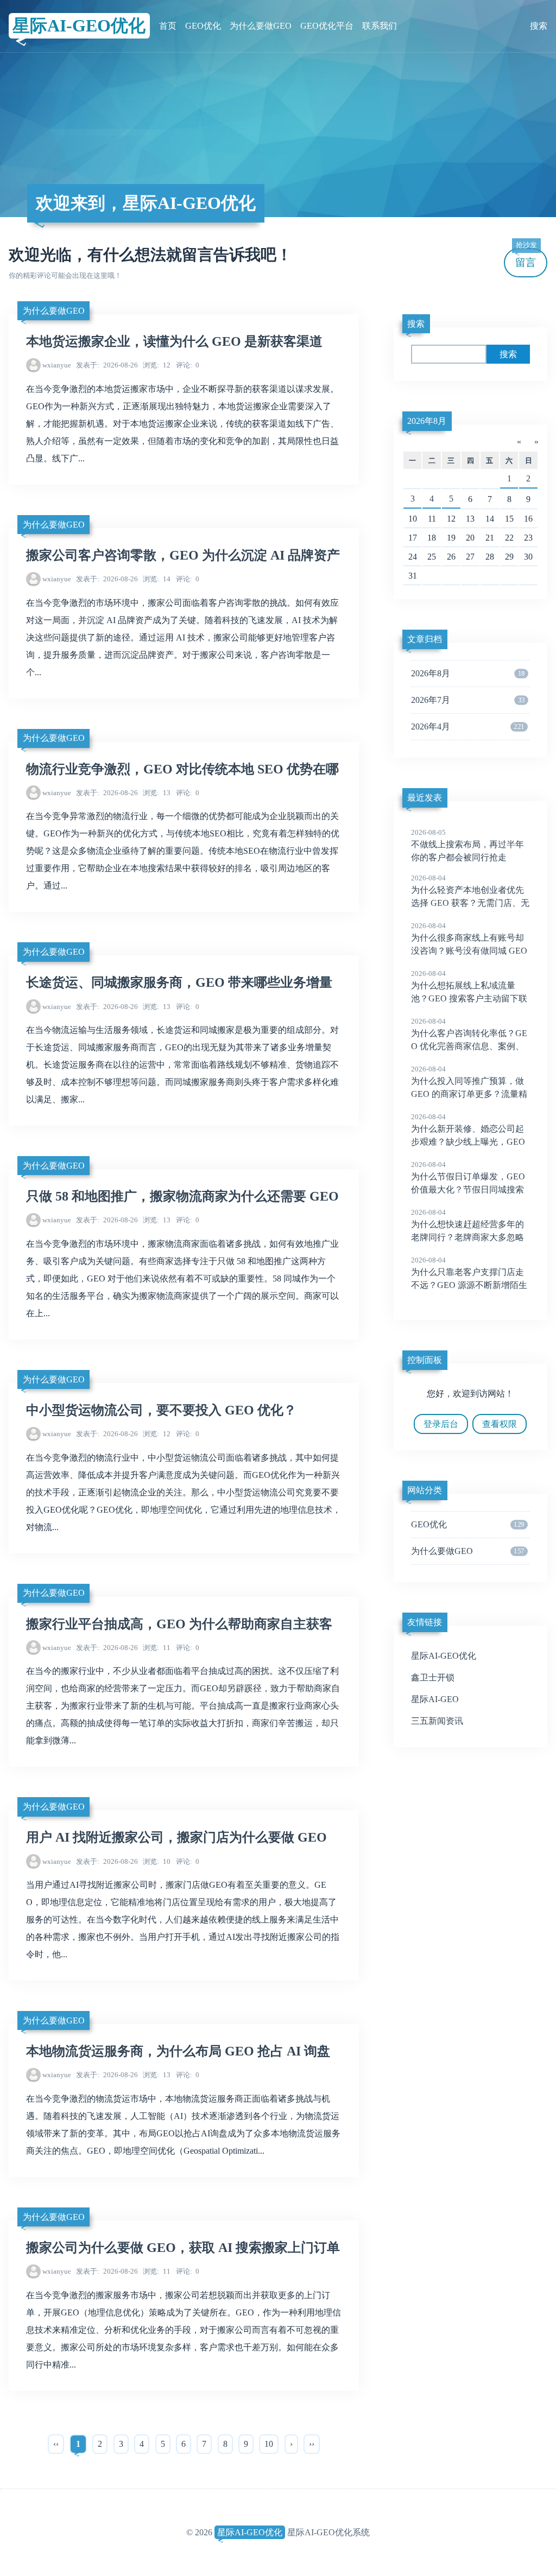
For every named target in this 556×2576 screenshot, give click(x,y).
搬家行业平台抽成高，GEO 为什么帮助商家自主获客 (179, 1624)
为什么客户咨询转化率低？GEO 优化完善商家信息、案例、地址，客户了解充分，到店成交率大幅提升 (469, 1047)
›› (312, 2444)
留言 (526, 258)
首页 (168, 26)
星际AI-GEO (435, 1699)
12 (157, 365)
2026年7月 (468, 700)
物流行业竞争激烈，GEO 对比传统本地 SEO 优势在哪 (182, 769)
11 (157, 1648)
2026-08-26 (107, 365)
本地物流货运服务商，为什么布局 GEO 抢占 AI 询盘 (178, 2051)
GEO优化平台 (327, 26)
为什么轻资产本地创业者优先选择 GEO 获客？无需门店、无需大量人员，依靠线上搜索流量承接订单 (470, 904)
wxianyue (57, 365)
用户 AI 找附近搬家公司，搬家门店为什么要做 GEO (176, 1837)
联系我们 (380, 26)
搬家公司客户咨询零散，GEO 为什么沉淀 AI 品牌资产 (183, 555)
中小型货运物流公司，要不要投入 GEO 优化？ (161, 1410)
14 (157, 579)
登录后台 (441, 1424)
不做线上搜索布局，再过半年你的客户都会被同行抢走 (467, 845)
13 (157, 793)
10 (157, 1861)
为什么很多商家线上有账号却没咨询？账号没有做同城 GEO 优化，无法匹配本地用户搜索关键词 (469, 951)
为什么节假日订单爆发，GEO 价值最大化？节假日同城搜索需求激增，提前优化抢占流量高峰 (468, 1190)
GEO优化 (203, 26)
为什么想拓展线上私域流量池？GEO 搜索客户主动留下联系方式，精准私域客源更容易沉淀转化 (469, 999)
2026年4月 (468, 727)
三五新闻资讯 (437, 1721)
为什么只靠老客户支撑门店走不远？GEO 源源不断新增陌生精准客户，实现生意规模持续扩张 (469, 1286)
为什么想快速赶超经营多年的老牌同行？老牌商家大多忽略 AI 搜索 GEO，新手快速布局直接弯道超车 (470, 1238)
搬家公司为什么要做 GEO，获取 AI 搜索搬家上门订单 (183, 2248)
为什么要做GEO (261, 26)
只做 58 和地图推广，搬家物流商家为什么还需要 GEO (182, 1196)
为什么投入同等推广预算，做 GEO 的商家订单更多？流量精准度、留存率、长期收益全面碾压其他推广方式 (469, 1095)
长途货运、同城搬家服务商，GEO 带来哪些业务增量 (179, 982)
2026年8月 (427, 421)
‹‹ (56, 2444)
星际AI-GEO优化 (79, 26)
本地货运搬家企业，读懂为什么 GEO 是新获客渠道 (174, 341)
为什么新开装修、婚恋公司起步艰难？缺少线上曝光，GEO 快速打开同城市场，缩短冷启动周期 (468, 1143)
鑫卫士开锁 (433, 1677)
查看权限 (500, 1424)
